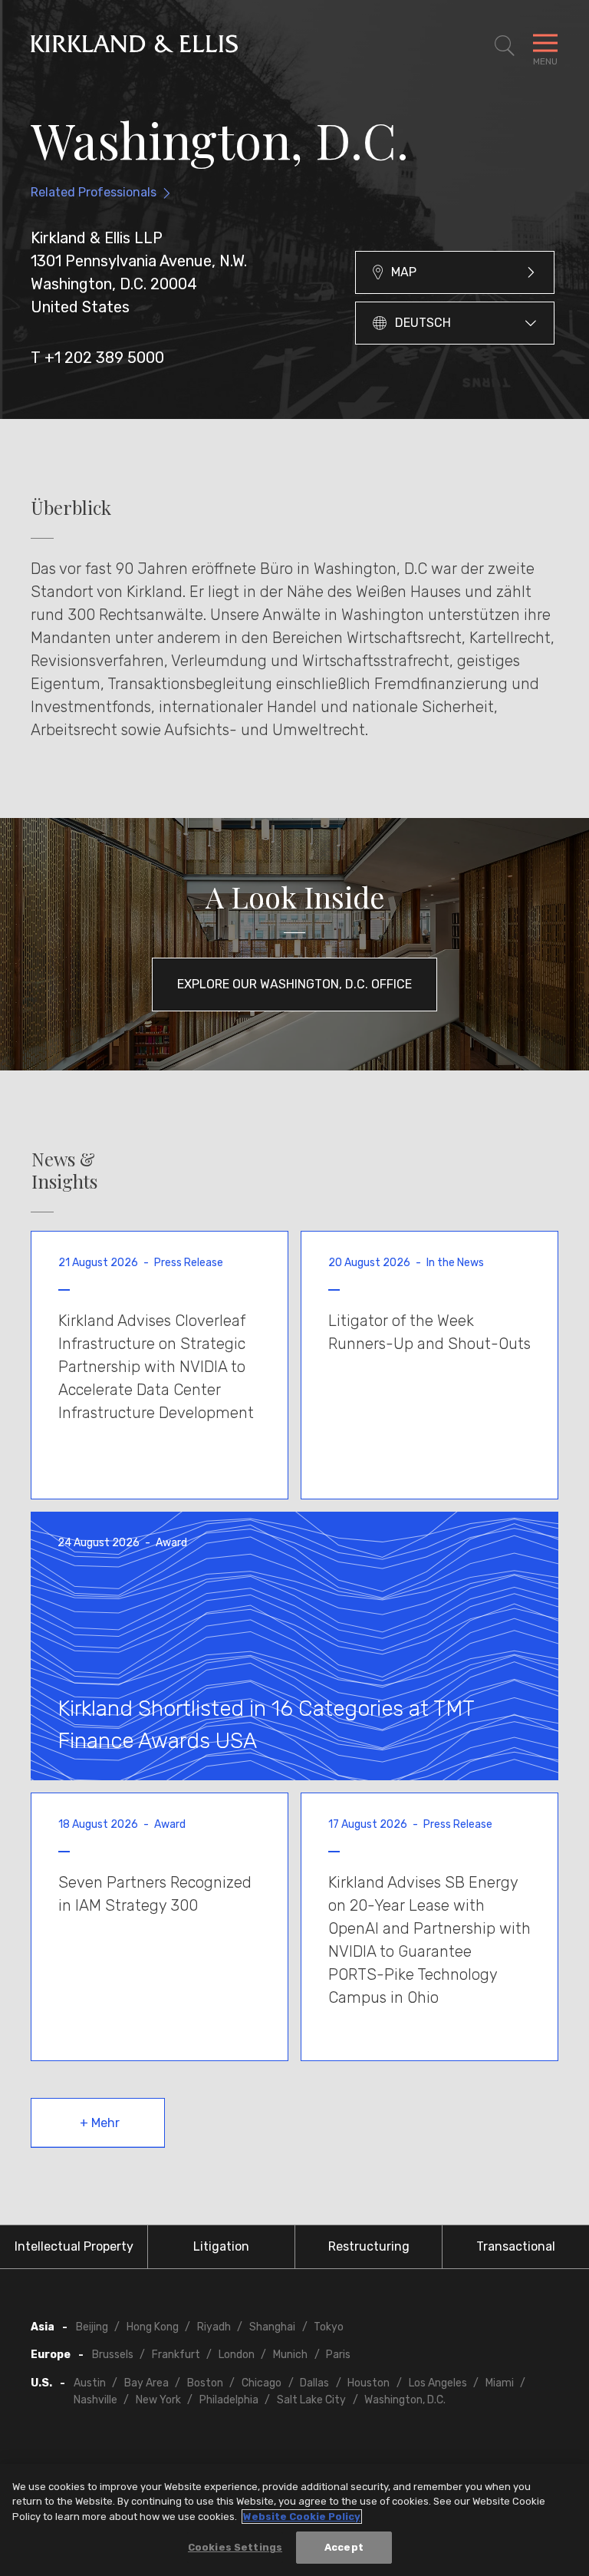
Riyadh (214, 2327)
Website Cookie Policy (302, 2517)
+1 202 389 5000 (104, 358)
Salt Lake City (311, 2400)
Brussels (113, 2355)
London (237, 2355)
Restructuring (369, 2246)
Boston (205, 2383)
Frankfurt (176, 2355)
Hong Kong (153, 2327)
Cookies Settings (235, 2547)
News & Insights (64, 1170)
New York (158, 2400)
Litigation (221, 2246)
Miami (500, 2383)
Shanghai (272, 2327)
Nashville (95, 2400)
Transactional (516, 2246)
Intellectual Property (74, 2246)
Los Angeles (438, 2383)
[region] (294, 2520)
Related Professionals (94, 192)
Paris (338, 2355)
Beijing (92, 2327)
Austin (90, 2383)
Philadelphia (229, 2400)
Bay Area (146, 2383)
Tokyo (329, 2327)
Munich (290, 2355)
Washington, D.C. (405, 2400)
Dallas (314, 2383)
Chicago (262, 2383)
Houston (369, 2383)
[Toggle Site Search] (505, 46)
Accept (344, 2547)
